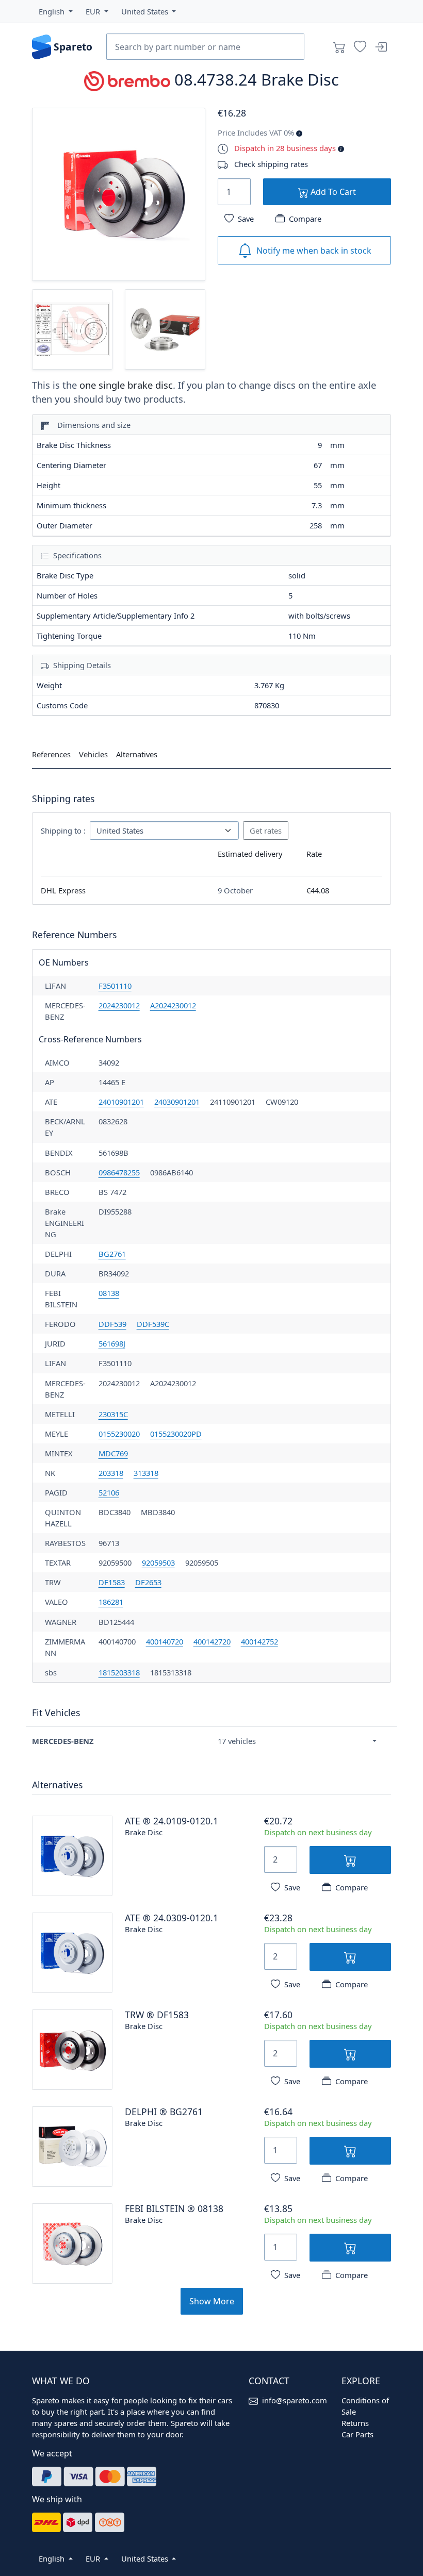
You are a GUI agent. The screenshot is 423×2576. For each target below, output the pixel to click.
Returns (355, 2423)
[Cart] (339, 47)
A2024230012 (173, 1005)
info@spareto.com (295, 2400)
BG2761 (112, 1254)
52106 (109, 1492)
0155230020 (119, 1434)
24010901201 (121, 1102)
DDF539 (112, 1324)
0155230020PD (176, 1434)
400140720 (165, 1641)
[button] (56, 11)
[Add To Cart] (350, 1860)
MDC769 (113, 1453)
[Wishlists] (360, 47)
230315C (113, 1414)
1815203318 (119, 1672)
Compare (305, 219)
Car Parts (357, 2434)
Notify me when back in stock (314, 251)
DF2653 (148, 1582)
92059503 (158, 1563)
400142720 (212, 1641)
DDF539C (153, 1324)
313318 (146, 1473)
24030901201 (177, 1102)
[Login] (381, 47)
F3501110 (115, 986)
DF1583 (112, 1582)
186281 (111, 1602)
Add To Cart (332, 192)
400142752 (259, 1641)
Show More (212, 2301)
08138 (109, 1293)
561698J (112, 1343)
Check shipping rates (271, 164)
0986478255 (119, 1172)
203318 (111, 1473)
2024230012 (119, 1005)
